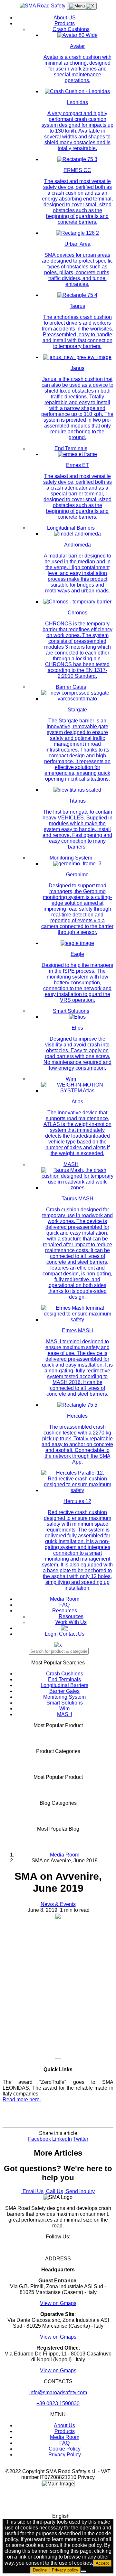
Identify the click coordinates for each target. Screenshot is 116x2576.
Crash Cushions (71, 29)
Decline (40, 2570)
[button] (58, 2516)
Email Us (32, 2191)
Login (51, 1634)
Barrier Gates (71, 687)
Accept (102, 2563)
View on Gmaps (58, 2303)
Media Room (65, 1599)
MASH (71, 1164)
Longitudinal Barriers (71, 528)
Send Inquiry (80, 2191)
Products (65, 23)
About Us (64, 2425)
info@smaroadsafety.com (58, 2392)
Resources (65, 1611)
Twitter (81, 2139)
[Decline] (83, 2571)
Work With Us (71, 1622)
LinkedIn (62, 2139)
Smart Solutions (71, 1011)
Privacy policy (65, 2570)
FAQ (64, 1605)
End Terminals (71, 448)
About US (65, 18)
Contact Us (72, 1634)
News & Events (58, 1904)
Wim (71, 1079)
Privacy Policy (65, 2455)
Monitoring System (71, 858)
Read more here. (22, 2100)
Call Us (54, 2191)
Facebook (39, 2139)
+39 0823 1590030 (58, 2403)
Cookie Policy (65, 2449)
